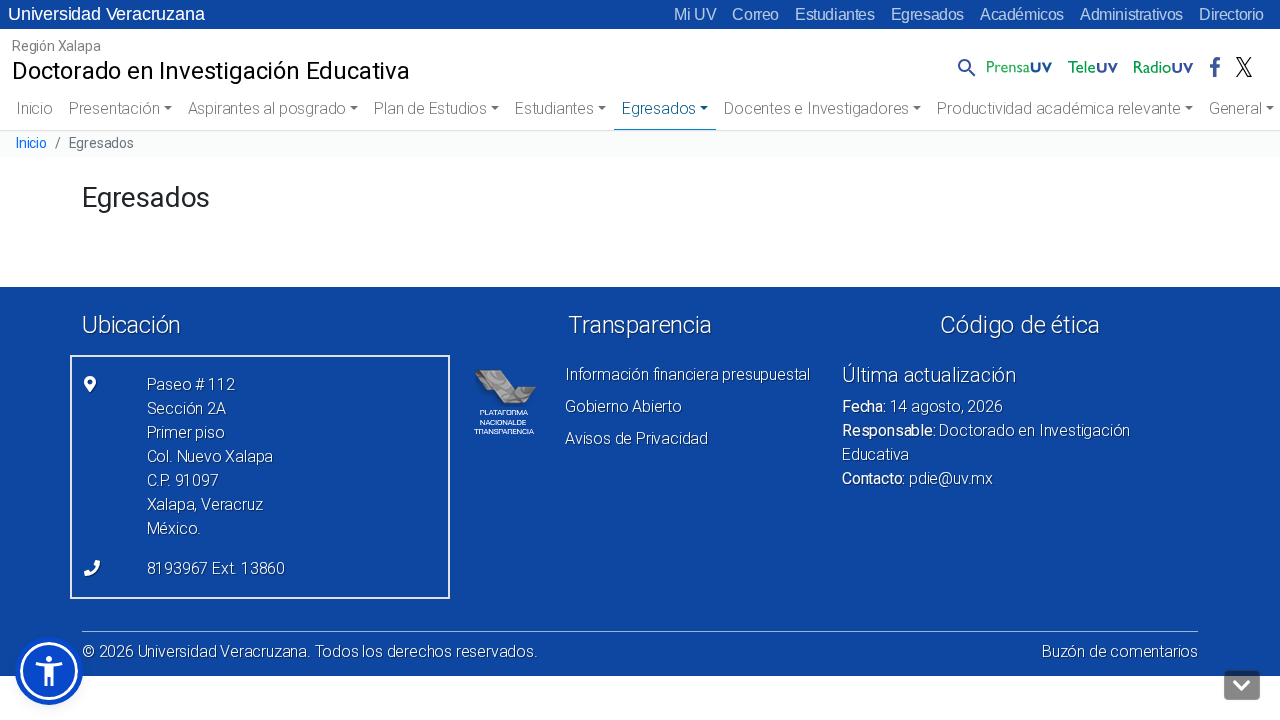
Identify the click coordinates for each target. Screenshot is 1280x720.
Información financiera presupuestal (687, 374)
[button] (963, 67)
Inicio (34, 108)
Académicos (1022, 14)
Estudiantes (835, 14)
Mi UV (695, 14)
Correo (755, 14)
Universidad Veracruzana (106, 14)
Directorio (1231, 14)
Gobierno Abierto (623, 406)
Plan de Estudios (430, 108)
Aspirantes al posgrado (267, 108)
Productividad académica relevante (1058, 108)
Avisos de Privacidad (636, 438)
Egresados (927, 14)
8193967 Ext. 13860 (216, 568)
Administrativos (1131, 14)
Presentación (114, 108)
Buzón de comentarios (1120, 651)
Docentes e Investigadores (816, 108)
